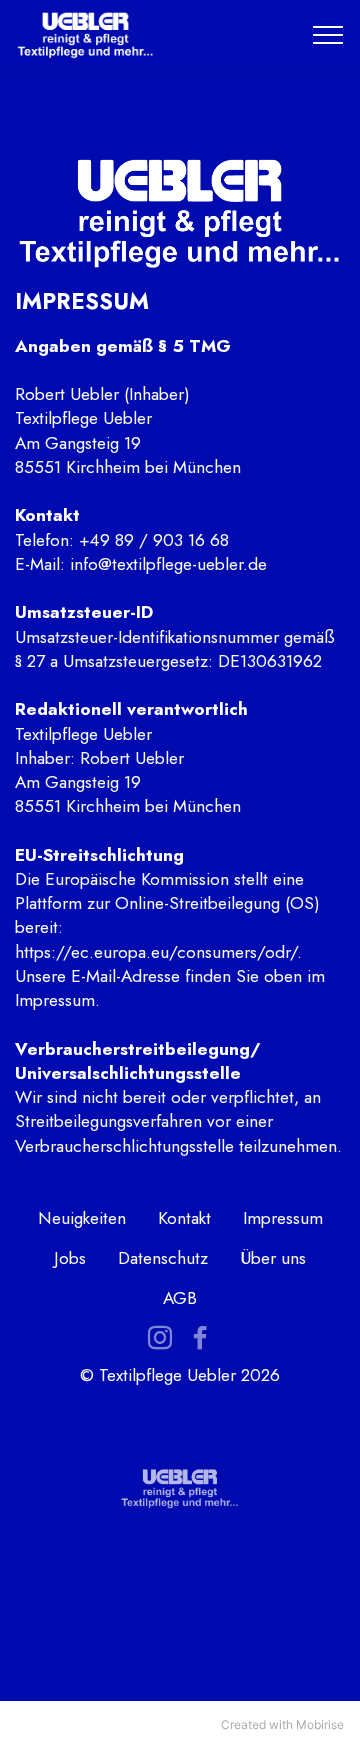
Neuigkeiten (82, 1217)
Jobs (70, 1257)
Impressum (283, 1217)
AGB (180, 1297)
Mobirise (320, 1724)
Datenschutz (163, 1257)
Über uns (273, 1257)
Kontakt (184, 1217)
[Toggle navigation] (328, 35)
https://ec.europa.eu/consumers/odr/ (156, 951)
